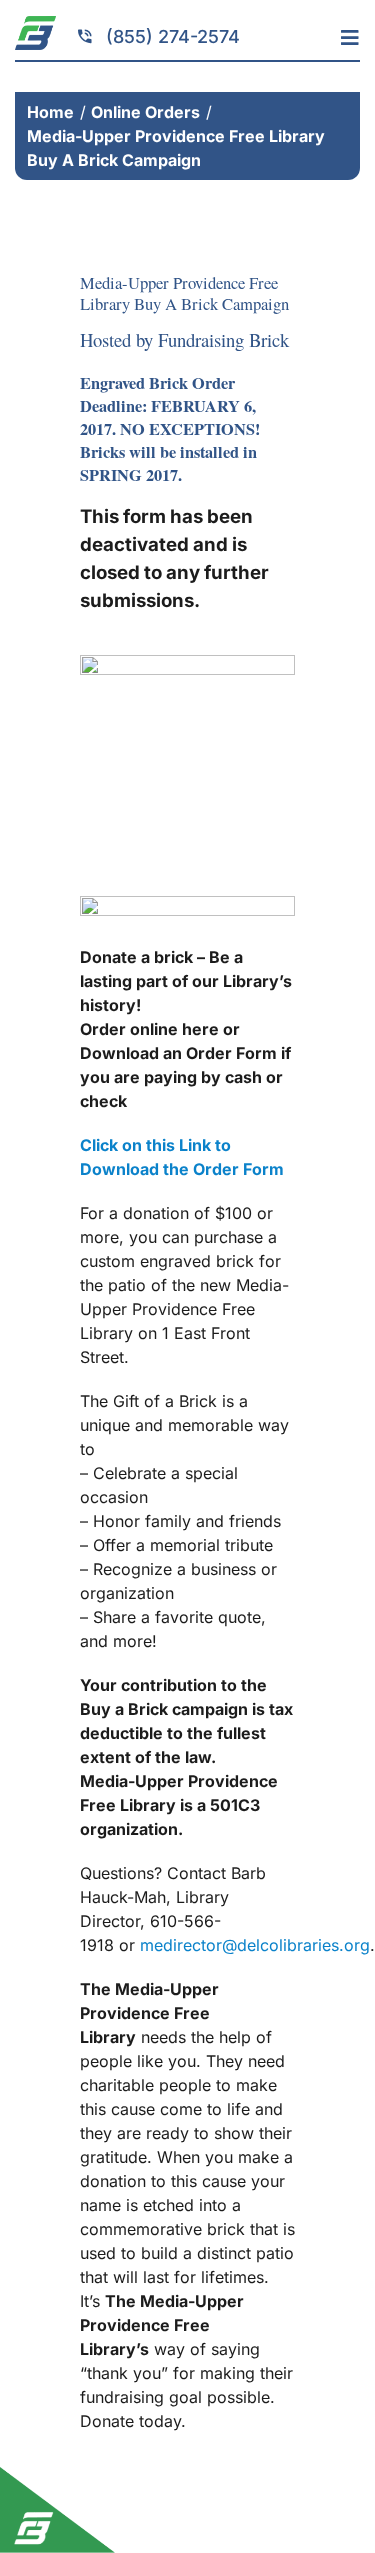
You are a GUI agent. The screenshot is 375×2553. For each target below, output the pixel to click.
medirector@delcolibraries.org (255, 1945)
